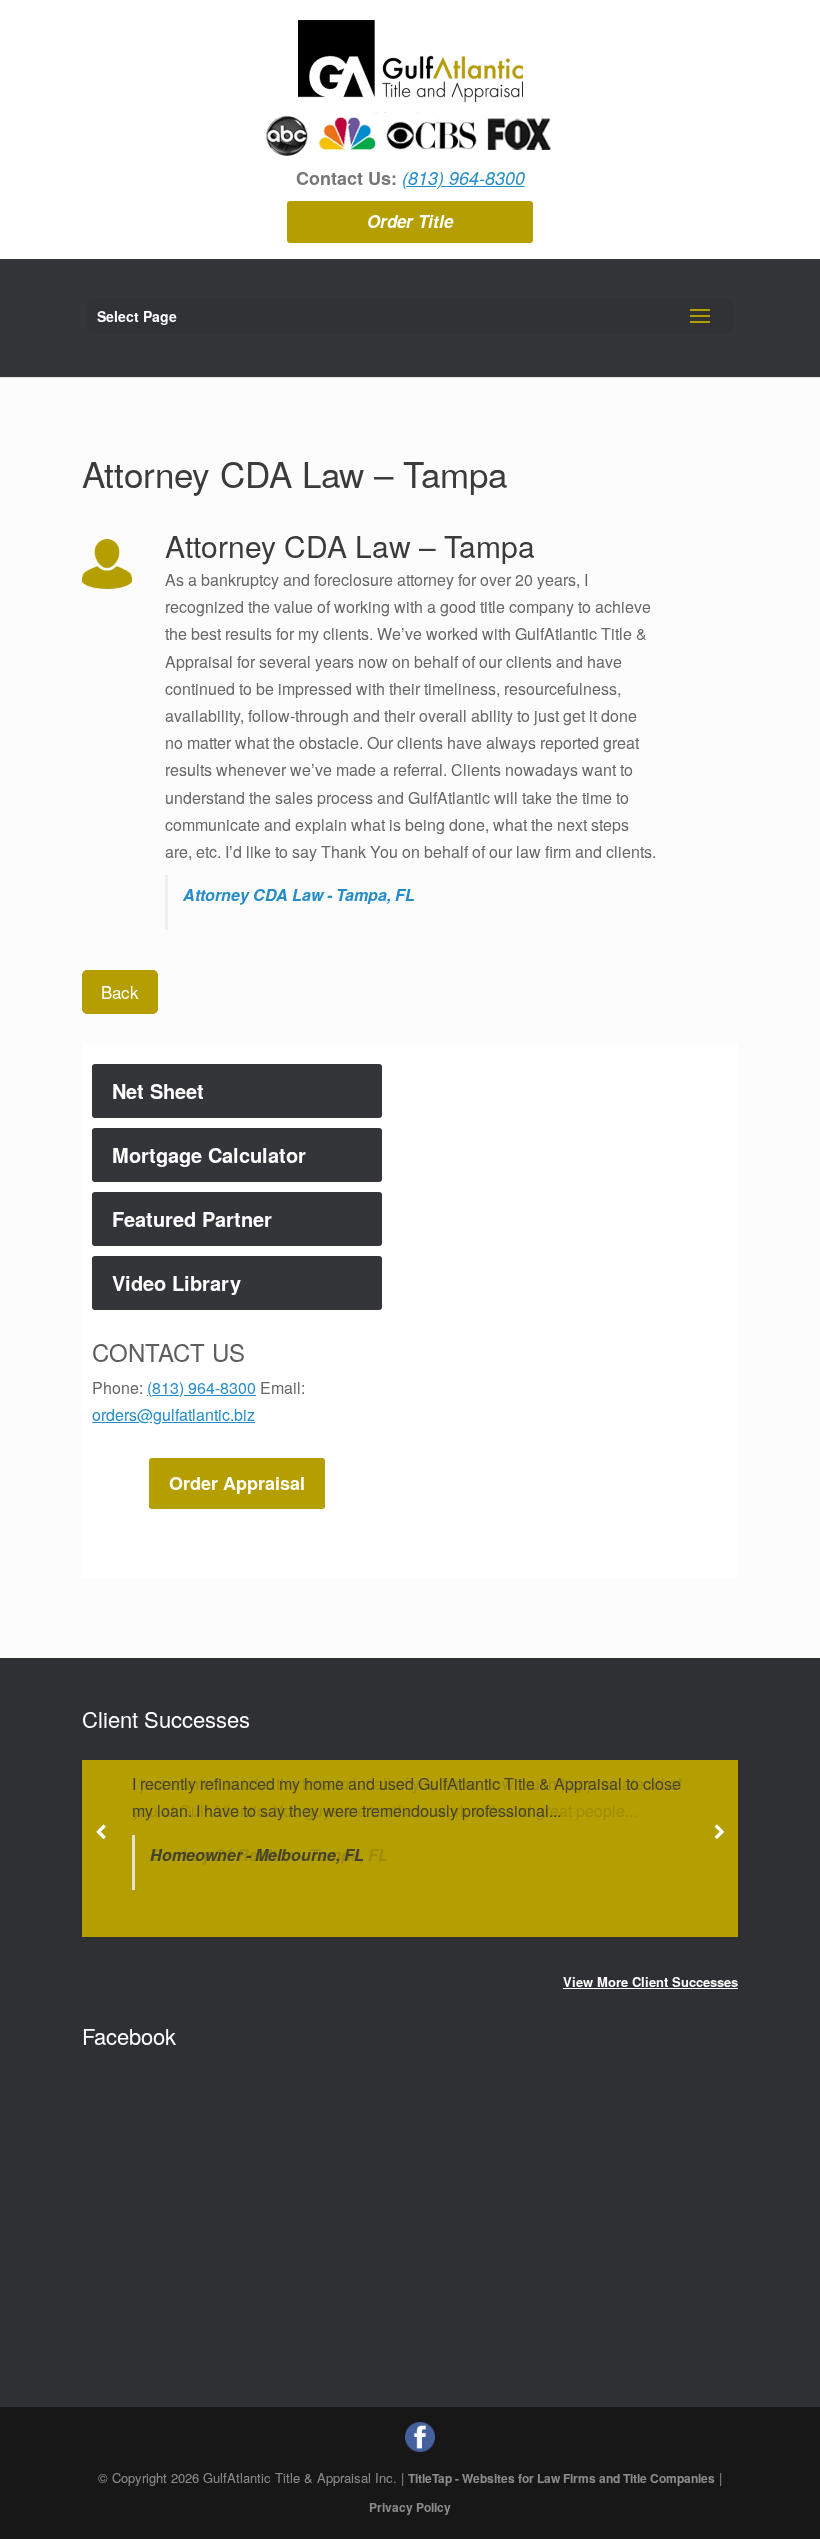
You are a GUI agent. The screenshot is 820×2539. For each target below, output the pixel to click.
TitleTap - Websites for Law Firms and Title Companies (561, 2478)
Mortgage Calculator (209, 1154)
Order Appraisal (237, 1483)
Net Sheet (158, 1090)
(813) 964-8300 (463, 177)
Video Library (176, 1282)
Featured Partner (192, 1218)
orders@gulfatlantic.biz (173, 1414)
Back (120, 991)
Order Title (410, 221)
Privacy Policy (410, 2507)
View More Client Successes (650, 1981)
